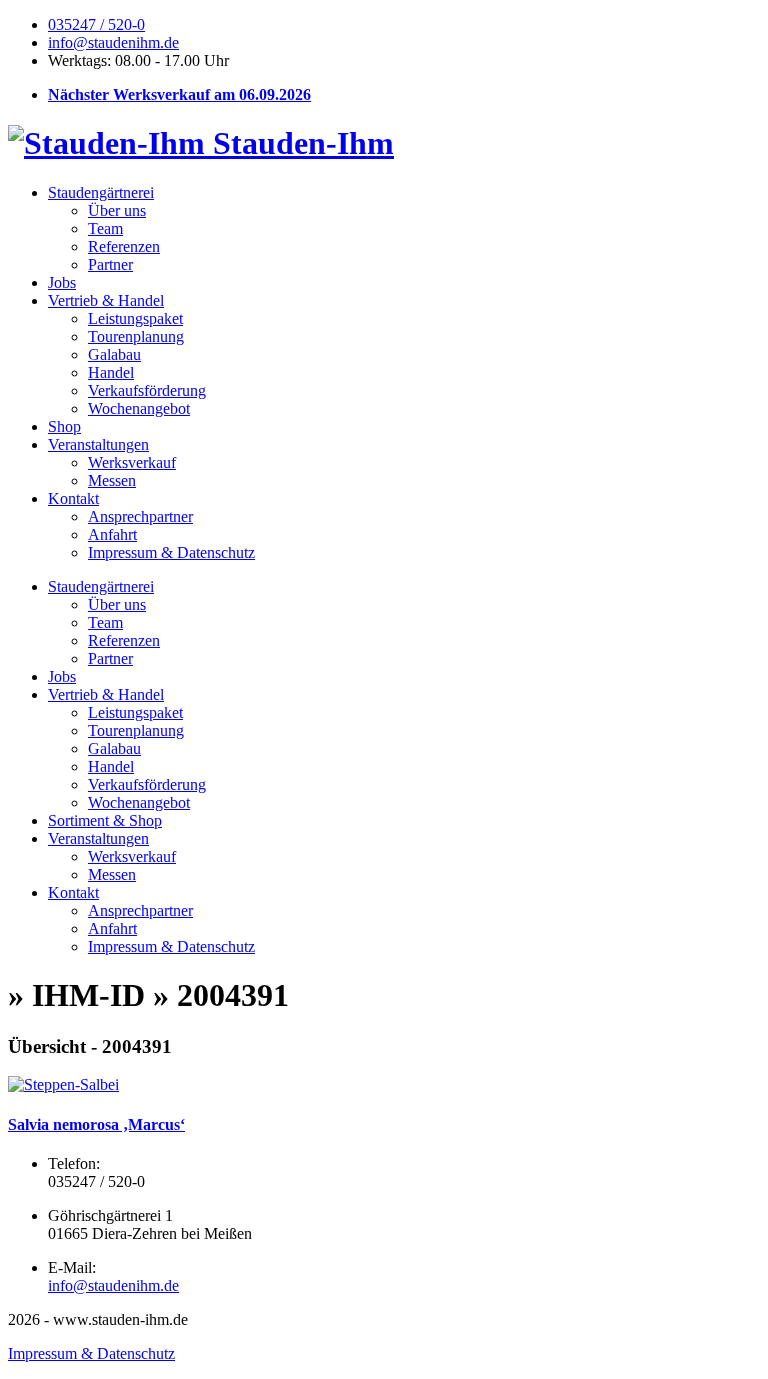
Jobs (62, 282)
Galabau (114, 354)
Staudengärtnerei (101, 192)
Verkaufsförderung (147, 390)
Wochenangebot (139, 408)
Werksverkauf (132, 462)
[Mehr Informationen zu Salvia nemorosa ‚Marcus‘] (63, 1084)
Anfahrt (112, 534)
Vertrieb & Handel (106, 300)
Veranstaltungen (98, 444)
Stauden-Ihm (299, 143)
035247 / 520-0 (96, 24)
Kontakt (73, 498)
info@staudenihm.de (113, 42)
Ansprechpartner (140, 516)
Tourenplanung (136, 336)
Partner (110, 264)
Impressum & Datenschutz (171, 552)
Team (105, 228)
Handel (111, 372)
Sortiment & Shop (105, 820)
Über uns (117, 210)
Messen (112, 480)
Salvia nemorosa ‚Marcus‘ (96, 1124)
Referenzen (124, 246)
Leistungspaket (135, 318)
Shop (64, 426)
